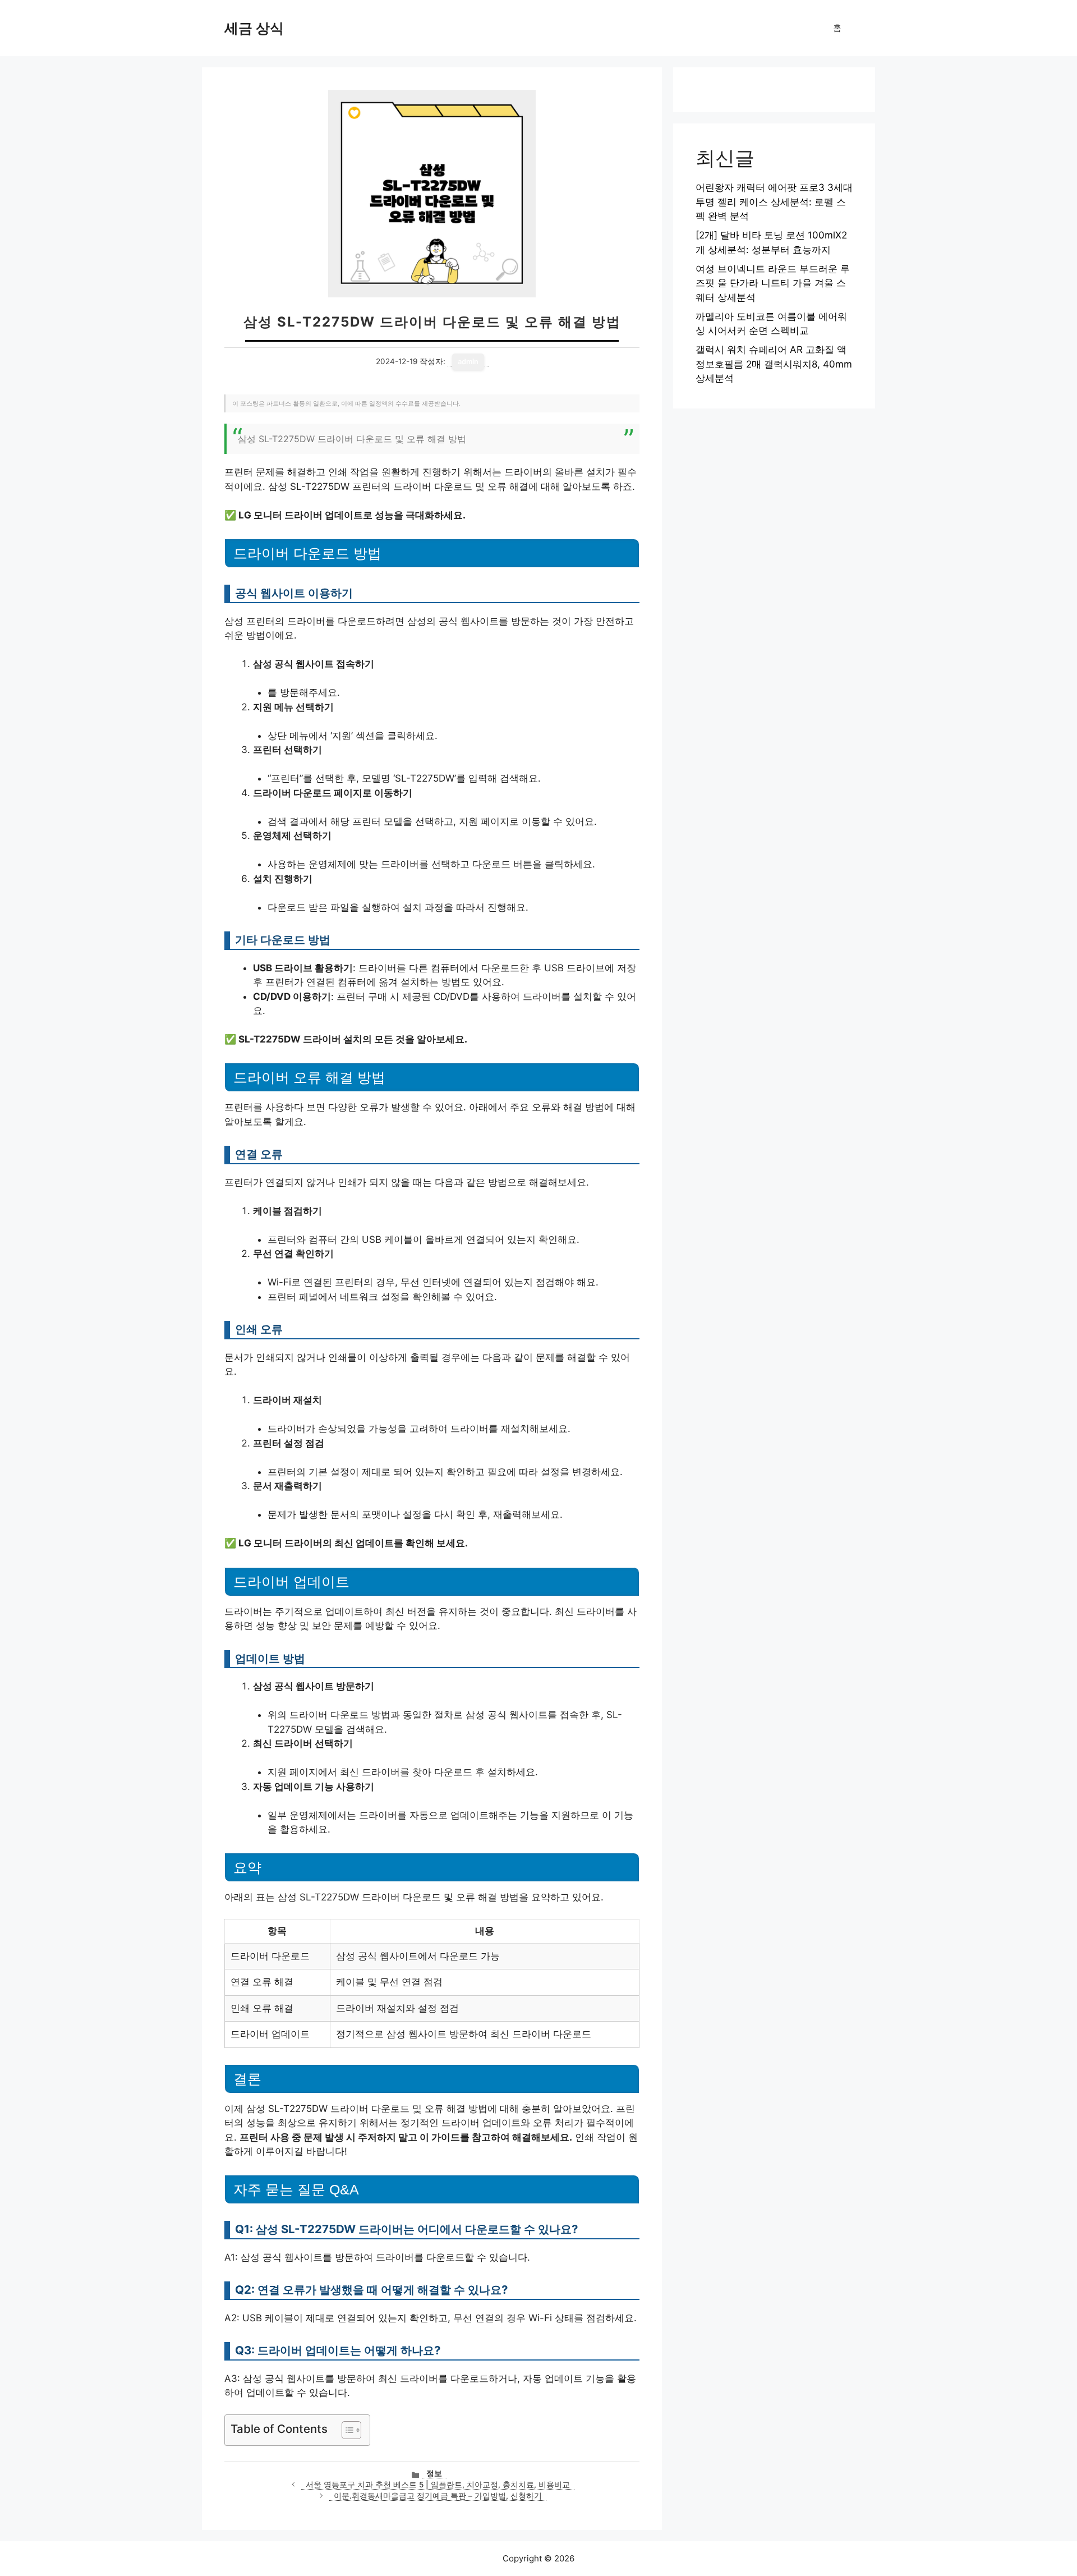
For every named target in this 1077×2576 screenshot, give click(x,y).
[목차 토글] (346, 2430)
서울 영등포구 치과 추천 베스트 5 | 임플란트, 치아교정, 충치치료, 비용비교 (438, 2485)
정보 (434, 2473)
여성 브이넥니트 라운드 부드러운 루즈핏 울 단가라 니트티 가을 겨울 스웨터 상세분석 (773, 283)
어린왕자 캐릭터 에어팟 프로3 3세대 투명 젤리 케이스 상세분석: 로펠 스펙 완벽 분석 (774, 202)
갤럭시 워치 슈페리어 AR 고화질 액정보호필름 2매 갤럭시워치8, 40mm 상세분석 (774, 364)
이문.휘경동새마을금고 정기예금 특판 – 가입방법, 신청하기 (438, 2496)
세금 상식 (254, 28)
